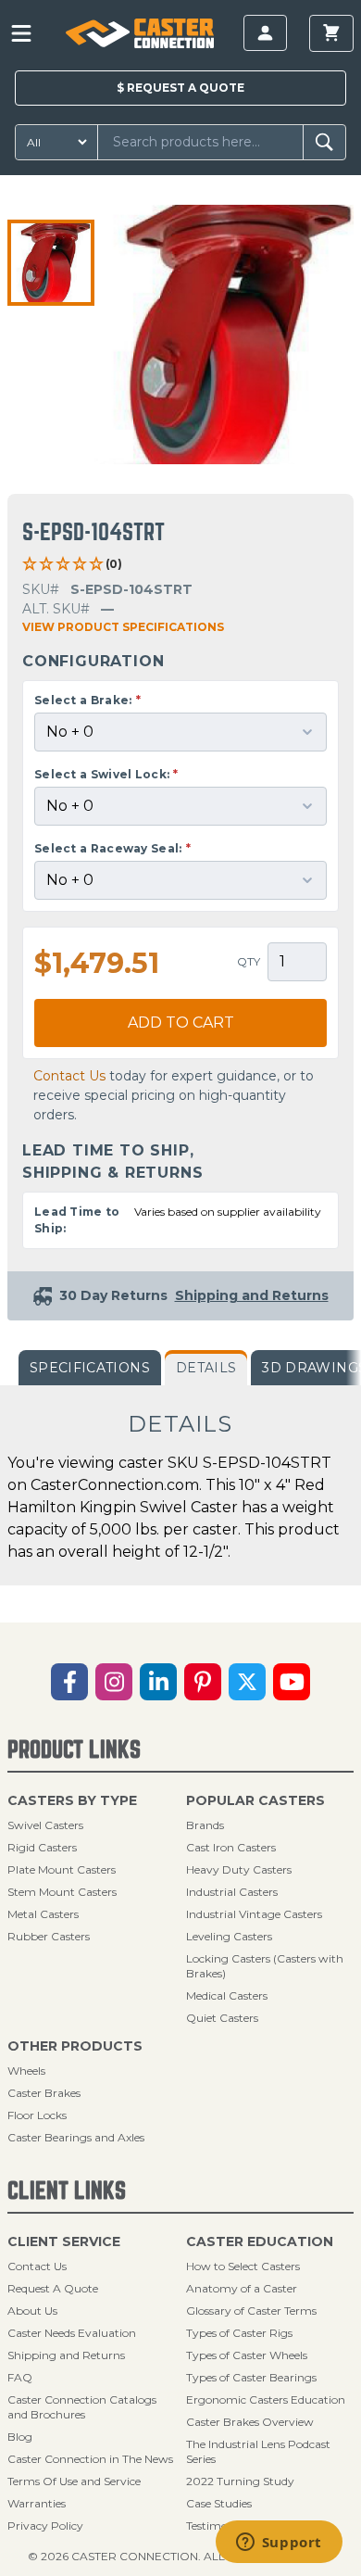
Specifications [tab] (90, 1368)
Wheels (26, 2071)
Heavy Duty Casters (239, 1869)
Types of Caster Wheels (247, 2355)
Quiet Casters (222, 2018)
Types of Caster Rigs (239, 2333)
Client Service (64, 2241)
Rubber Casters (49, 1936)
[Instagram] (114, 1682)
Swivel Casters (45, 1825)
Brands (205, 1825)
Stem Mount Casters (62, 1892)
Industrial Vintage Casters (254, 1914)
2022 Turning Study (240, 2481)
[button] (51, 263)
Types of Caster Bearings (251, 2377)
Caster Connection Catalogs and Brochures (82, 2407)
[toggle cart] (331, 33)
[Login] (265, 33)
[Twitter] (247, 1682)
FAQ (20, 2377)
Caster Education (260, 2241)
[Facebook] (69, 1682)
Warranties (37, 2503)
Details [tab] (206, 1368)
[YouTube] (292, 1682)
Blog (20, 2437)
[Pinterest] (203, 1682)
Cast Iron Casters (231, 1847)
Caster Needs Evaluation (72, 2333)
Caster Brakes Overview (250, 2422)
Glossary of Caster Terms (251, 2311)
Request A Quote (53, 2288)
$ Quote (180, 88)
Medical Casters (227, 1995)
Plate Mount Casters (62, 1869)
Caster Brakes (44, 2093)
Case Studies (219, 2503)
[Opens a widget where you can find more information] (279, 2544)
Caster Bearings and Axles (76, 2137)
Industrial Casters (232, 1892)
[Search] (324, 142)
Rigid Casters (42, 1847)
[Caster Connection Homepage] (139, 33)
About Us (32, 2311)
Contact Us (69, 1076)
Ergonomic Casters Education (266, 2399)
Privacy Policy (45, 2525)
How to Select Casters (243, 2266)
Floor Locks (37, 2115)
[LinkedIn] (158, 1682)
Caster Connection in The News (90, 2459)
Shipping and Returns (66, 2355)
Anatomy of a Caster (242, 2288)
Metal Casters (43, 1914)
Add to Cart (181, 1023)
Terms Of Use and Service (74, 2481)
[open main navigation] (21, 33)
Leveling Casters (229, 1936)
